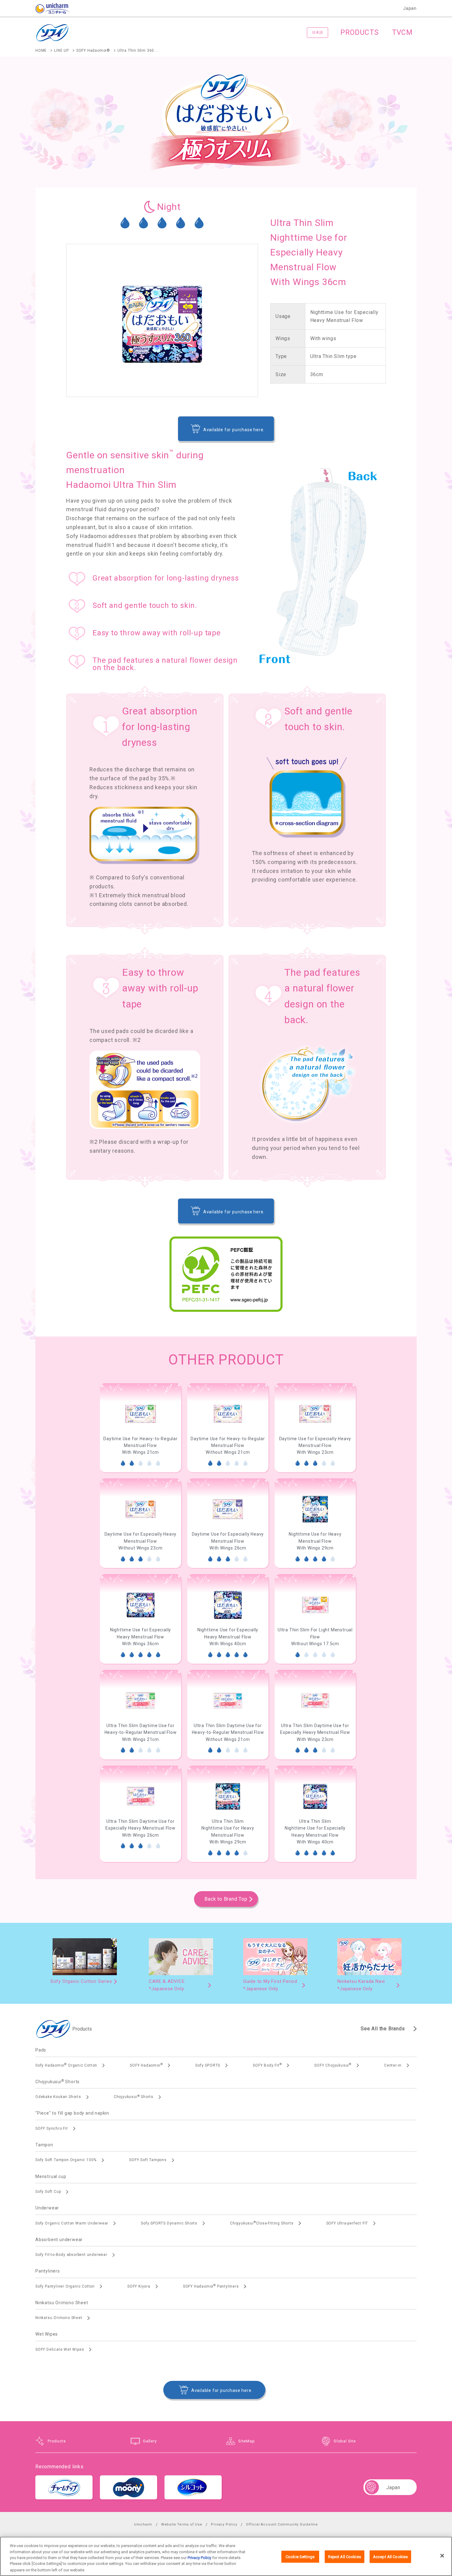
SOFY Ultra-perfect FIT (347, 2223)
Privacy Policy (224, 2524)
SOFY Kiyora (139, 2286)
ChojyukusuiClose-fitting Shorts (262, 2223)
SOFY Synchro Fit (52, 2128)
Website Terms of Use (182, 2524)
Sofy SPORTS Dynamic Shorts (169, 2223)
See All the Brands (383, 2029)
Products (57, 2441)
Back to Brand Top (226, 1899)
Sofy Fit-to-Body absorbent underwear (71, 2255)
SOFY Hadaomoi (146, 2065)
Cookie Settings (300, 2557)
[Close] (442, 2556)
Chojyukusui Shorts (134, 2097)
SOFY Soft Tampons (148, 2160)
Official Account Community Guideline (282, 2524)
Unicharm (143, 2524)
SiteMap (247, 2441)
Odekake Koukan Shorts (58, 2097)
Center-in (393, 2065)
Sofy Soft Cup (48, 2192)
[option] (141, 1428)
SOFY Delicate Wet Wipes (60, 2349)
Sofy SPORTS (208, 2065)
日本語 (317, 32)
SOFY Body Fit (267, 2065)
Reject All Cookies (345, 2557)
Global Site (345, 2441)
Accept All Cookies (390, 2557)
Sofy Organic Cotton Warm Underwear (72, 2223)
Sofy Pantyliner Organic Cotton (65, 2286)
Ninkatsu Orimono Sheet (59, 2318)
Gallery (150, 2441)
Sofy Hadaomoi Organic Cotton (66, 2065)
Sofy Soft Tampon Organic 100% (66, 2160)
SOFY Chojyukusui (333, 2065)
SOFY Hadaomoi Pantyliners (211, 2286)
